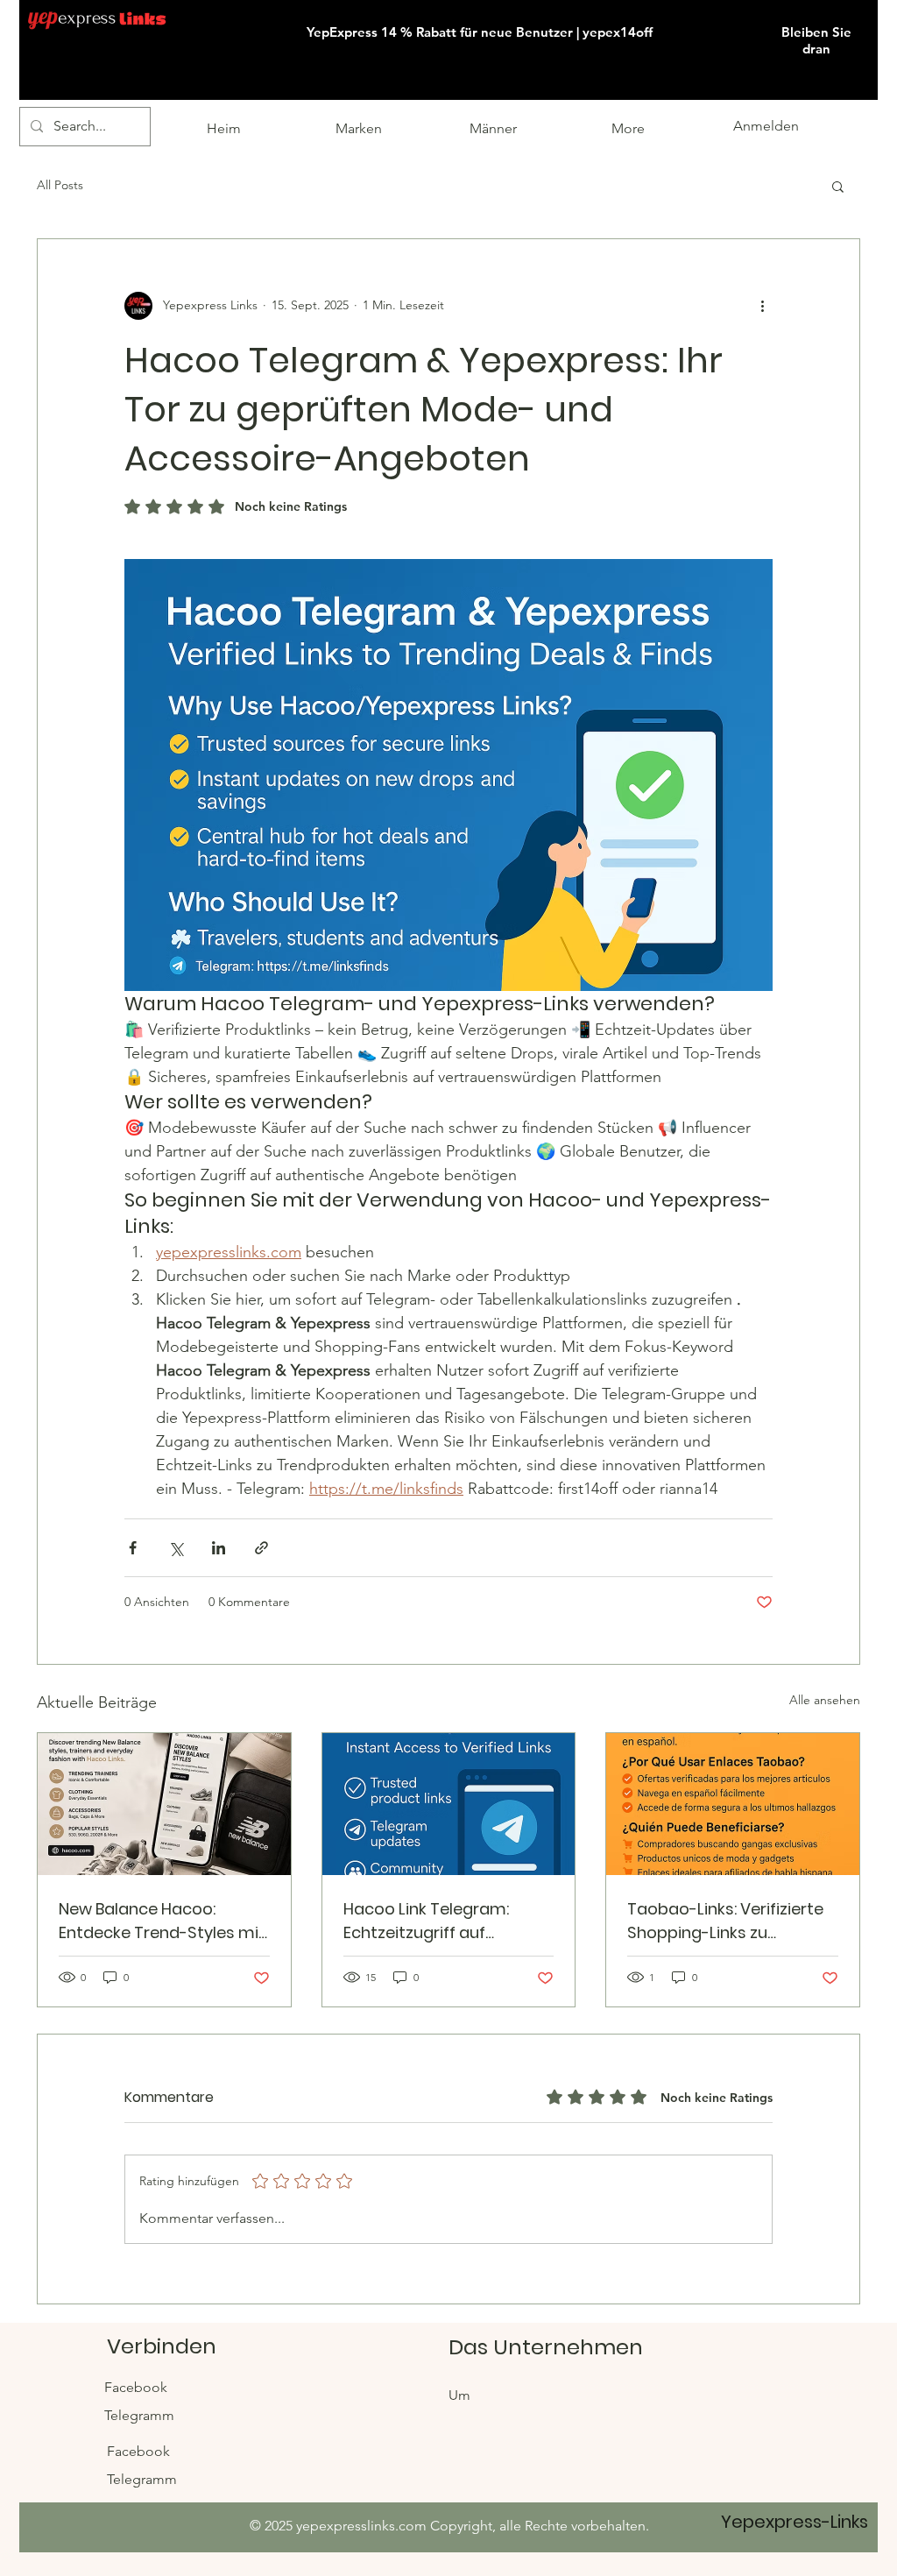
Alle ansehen (825, 1700)
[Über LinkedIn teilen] (219, 1548)
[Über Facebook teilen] (133, 1548)
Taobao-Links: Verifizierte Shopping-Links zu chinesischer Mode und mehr (725, 1921)
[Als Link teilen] (261, 1548)
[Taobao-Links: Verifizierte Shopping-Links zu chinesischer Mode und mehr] (733, 1804)
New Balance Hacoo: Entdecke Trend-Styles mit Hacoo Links (162, 1921)
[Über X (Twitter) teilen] (176, 1548)
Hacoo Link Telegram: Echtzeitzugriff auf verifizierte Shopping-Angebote (427, 1921)
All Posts (60, 185)
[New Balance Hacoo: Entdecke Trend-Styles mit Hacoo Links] (164, 1804)
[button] (876, 1)
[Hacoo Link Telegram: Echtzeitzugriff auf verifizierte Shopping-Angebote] (449, 1804)
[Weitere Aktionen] (762, 306)
